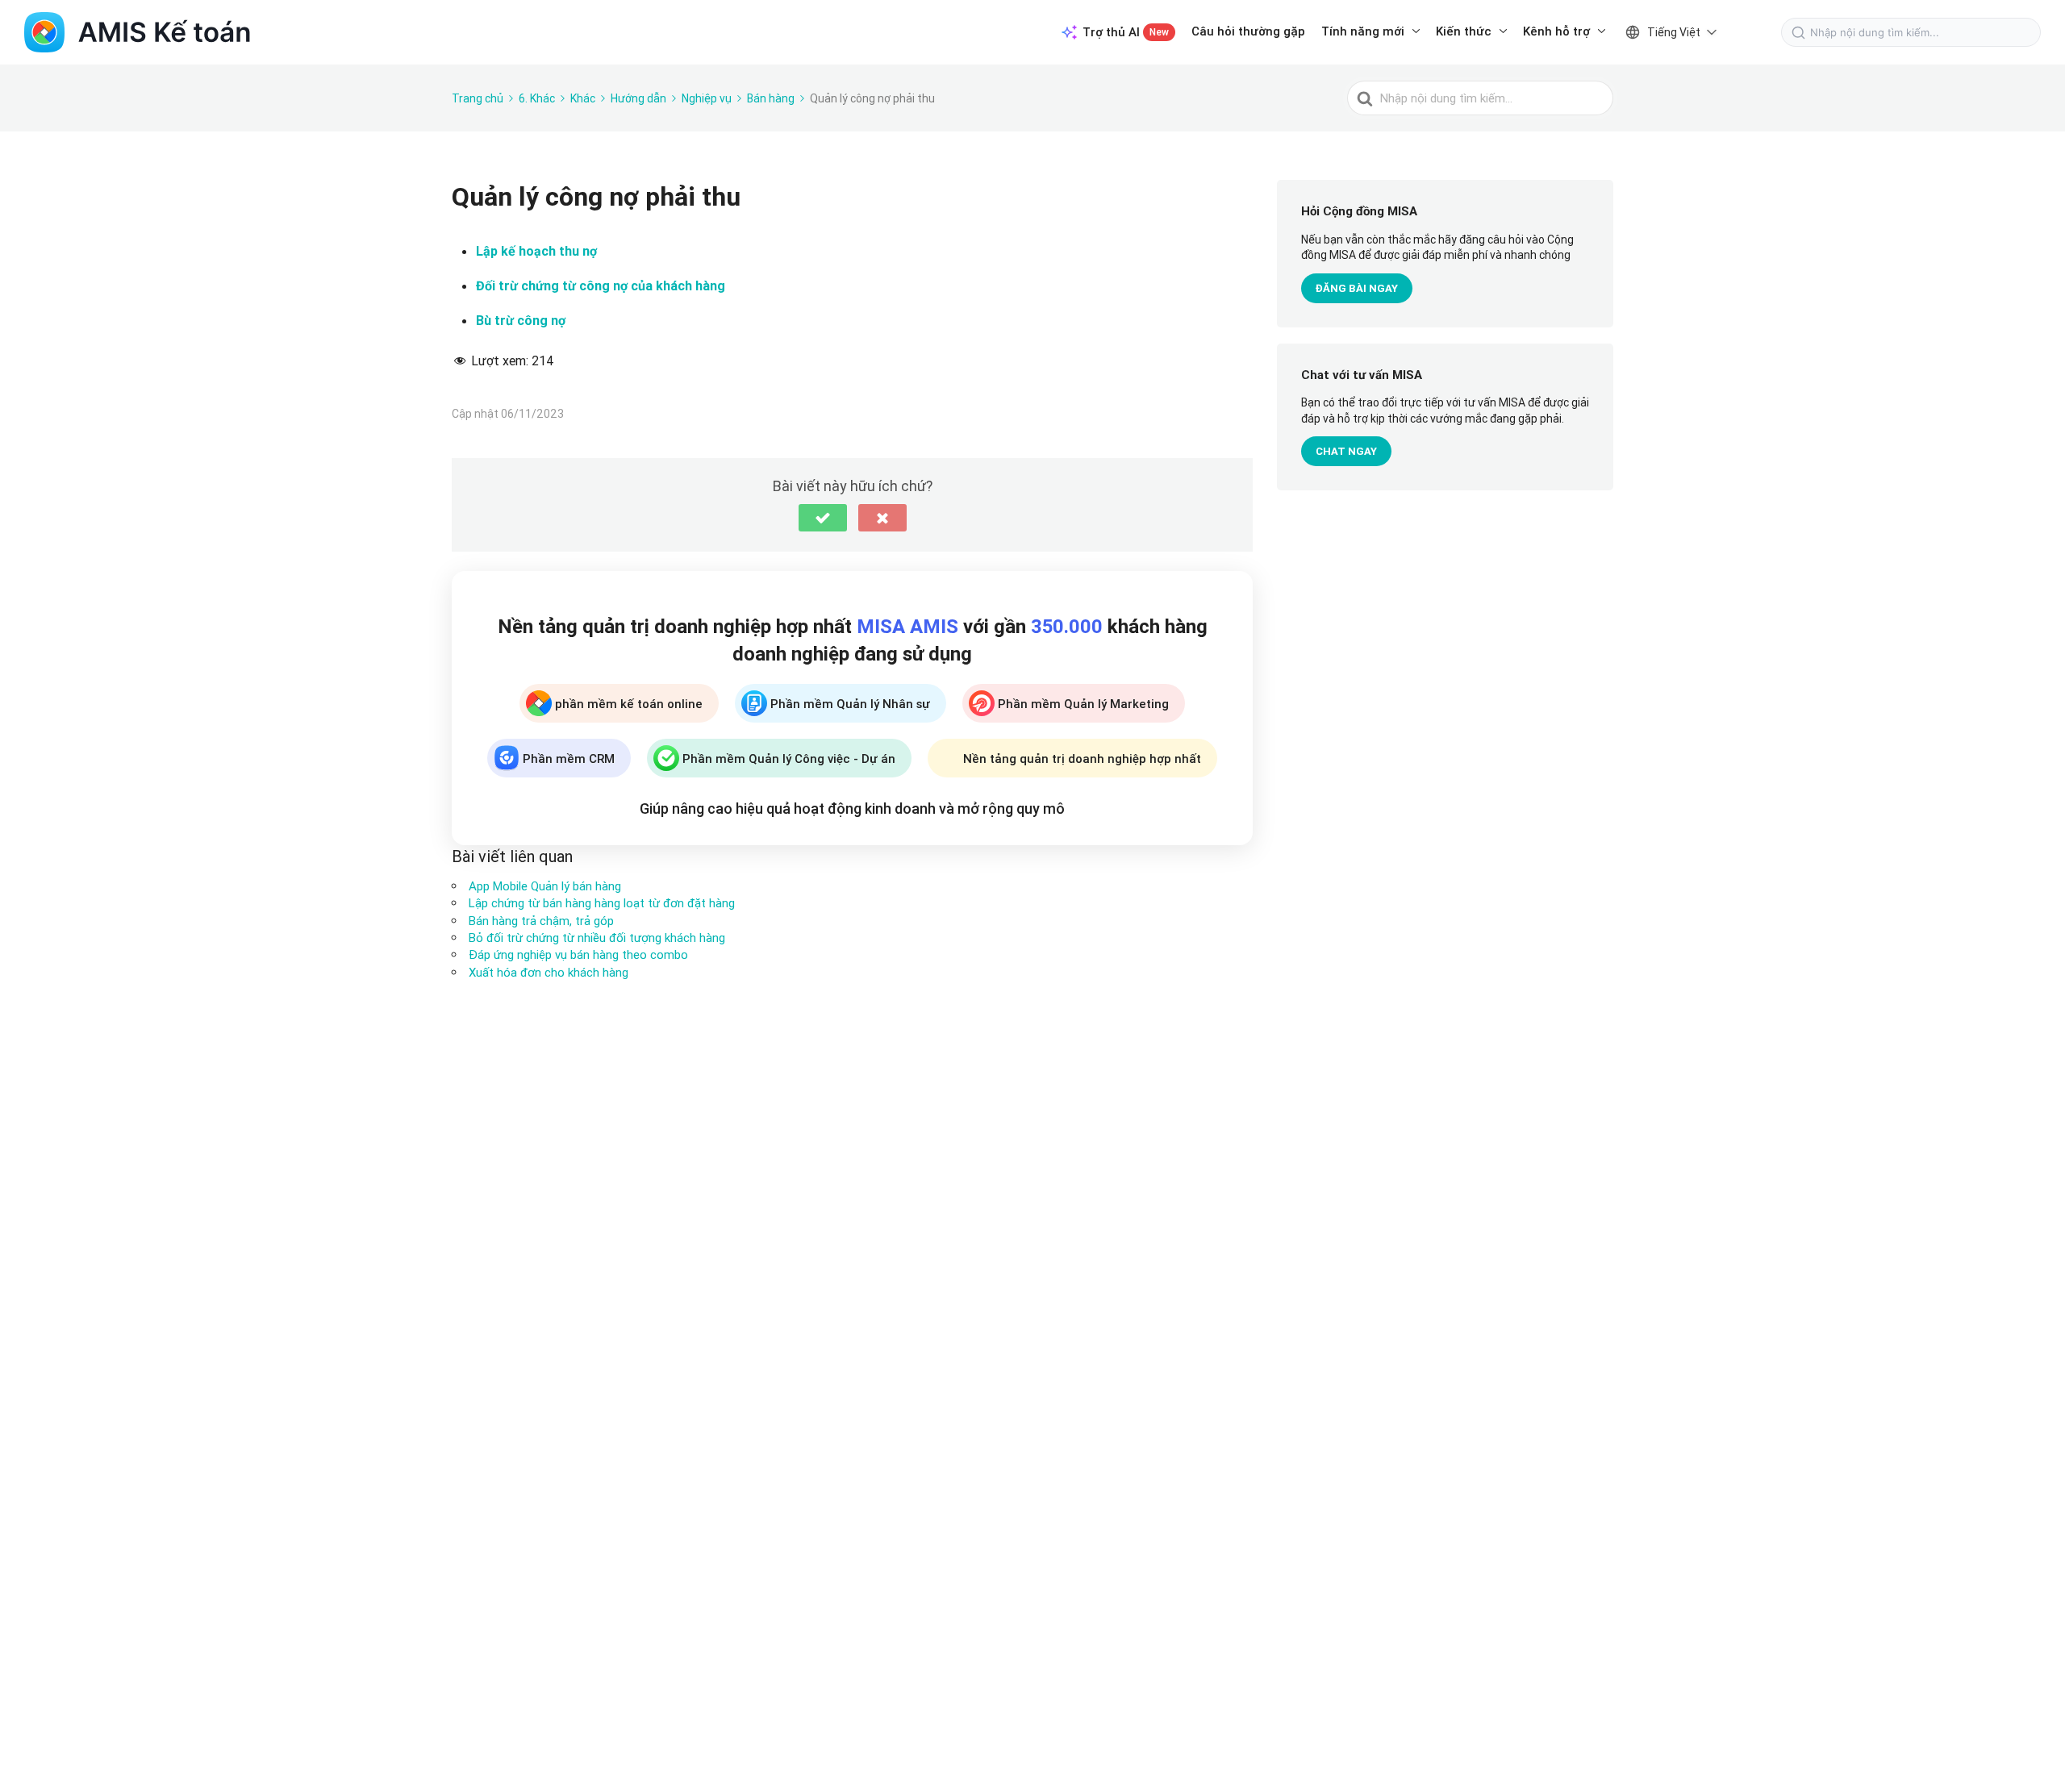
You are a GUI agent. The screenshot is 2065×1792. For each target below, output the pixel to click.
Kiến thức (1464, 31)
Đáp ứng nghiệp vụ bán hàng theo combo (578, 954)
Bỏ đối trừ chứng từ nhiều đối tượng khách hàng (597, 938)
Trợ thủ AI (1126, 32)
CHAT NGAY (1346, 452)
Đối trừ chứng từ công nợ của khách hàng (601, 286)
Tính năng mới (1363, 31)
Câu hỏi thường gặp (1248, 31)
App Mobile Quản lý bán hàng (545, 886)
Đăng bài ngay (1357, 288)
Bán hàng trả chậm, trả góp (541, 921)
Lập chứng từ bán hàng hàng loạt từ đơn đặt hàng (602, 903)
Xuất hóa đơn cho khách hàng (549, 972)
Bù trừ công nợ (521, 321)
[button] (823, 518)
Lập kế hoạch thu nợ (536, 251)
